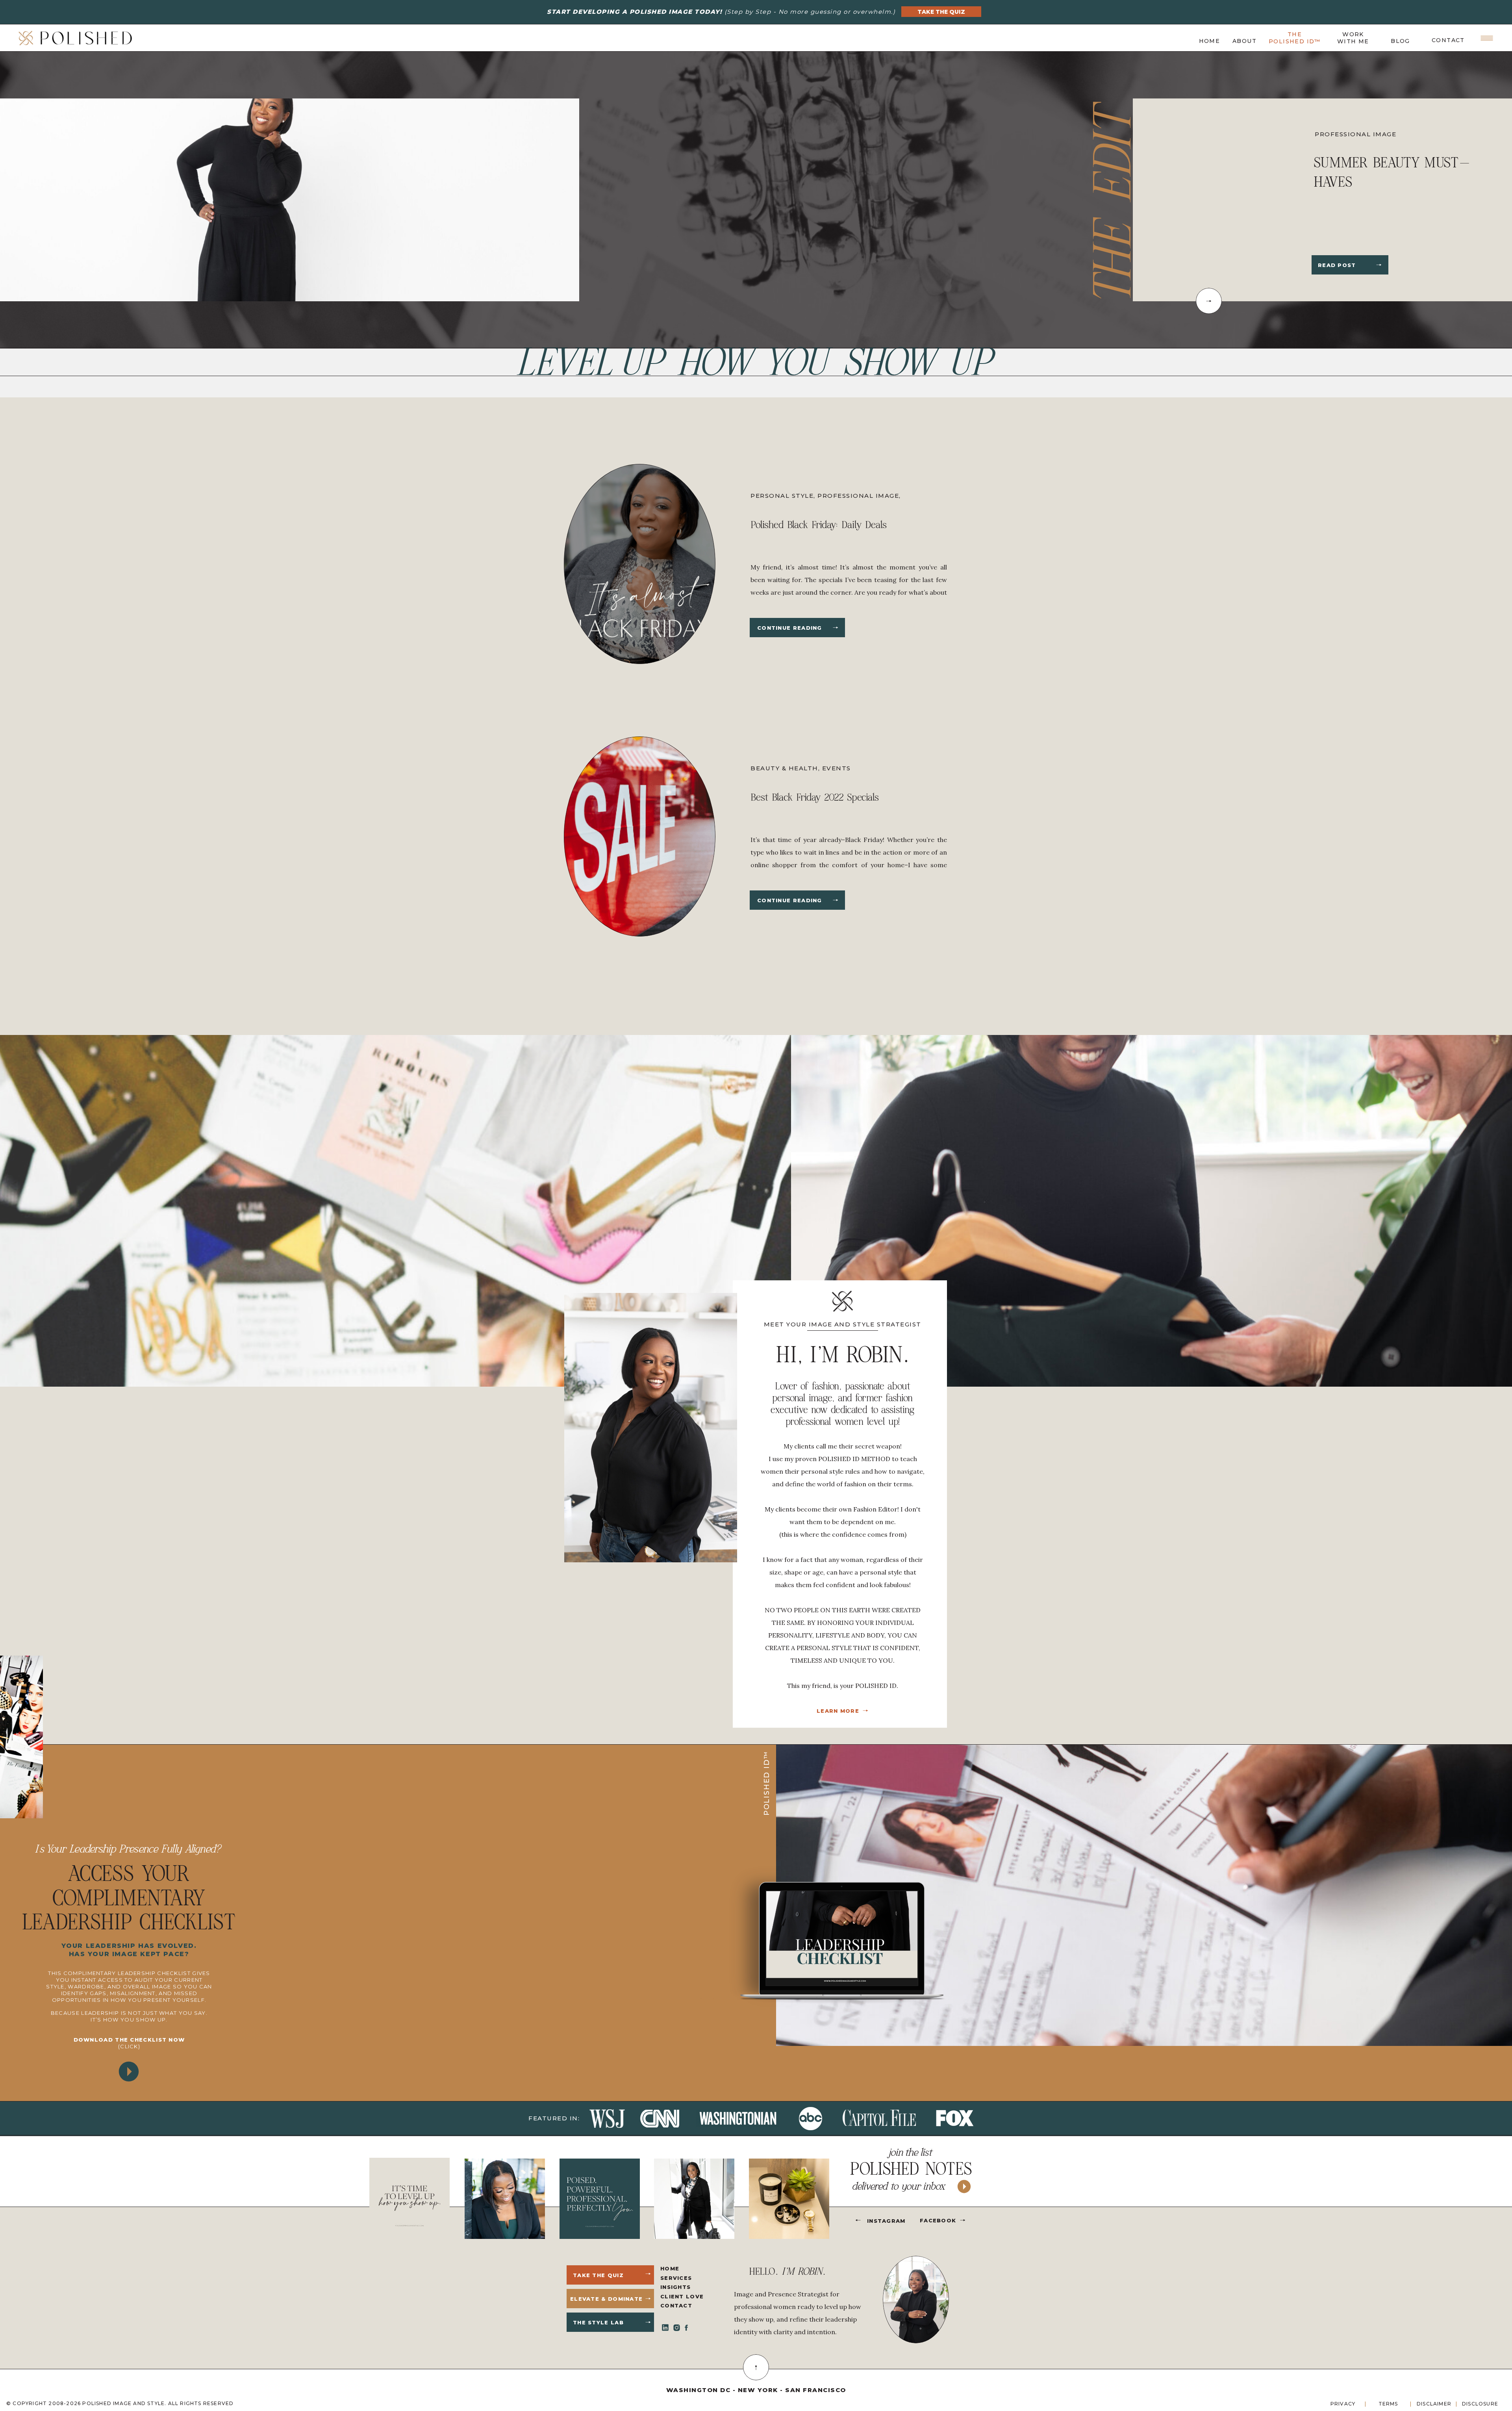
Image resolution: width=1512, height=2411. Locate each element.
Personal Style (782, 496)
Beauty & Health (784, 768)
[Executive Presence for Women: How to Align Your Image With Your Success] (1379, 265)
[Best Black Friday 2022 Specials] (836, 900)
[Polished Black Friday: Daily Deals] (836, 628)
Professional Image (1355, 134)
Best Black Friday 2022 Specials (815, 797)
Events (837, 768)
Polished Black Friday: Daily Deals (819, 525)
